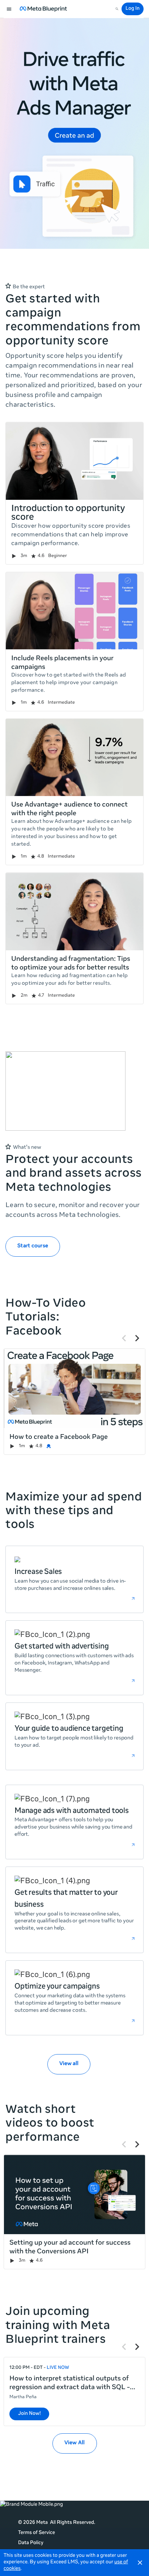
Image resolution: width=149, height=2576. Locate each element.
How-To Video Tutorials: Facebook (46, 1318)
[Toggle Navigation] (9, 9)
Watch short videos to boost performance (50, 2124)
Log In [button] (133, 9)
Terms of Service (37, 2533)
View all (69, 2064)
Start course (33, 1246)
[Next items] (137, 1338)
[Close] (140, 2563)
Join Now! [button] (29, 2414)
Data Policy (31, 2543)
